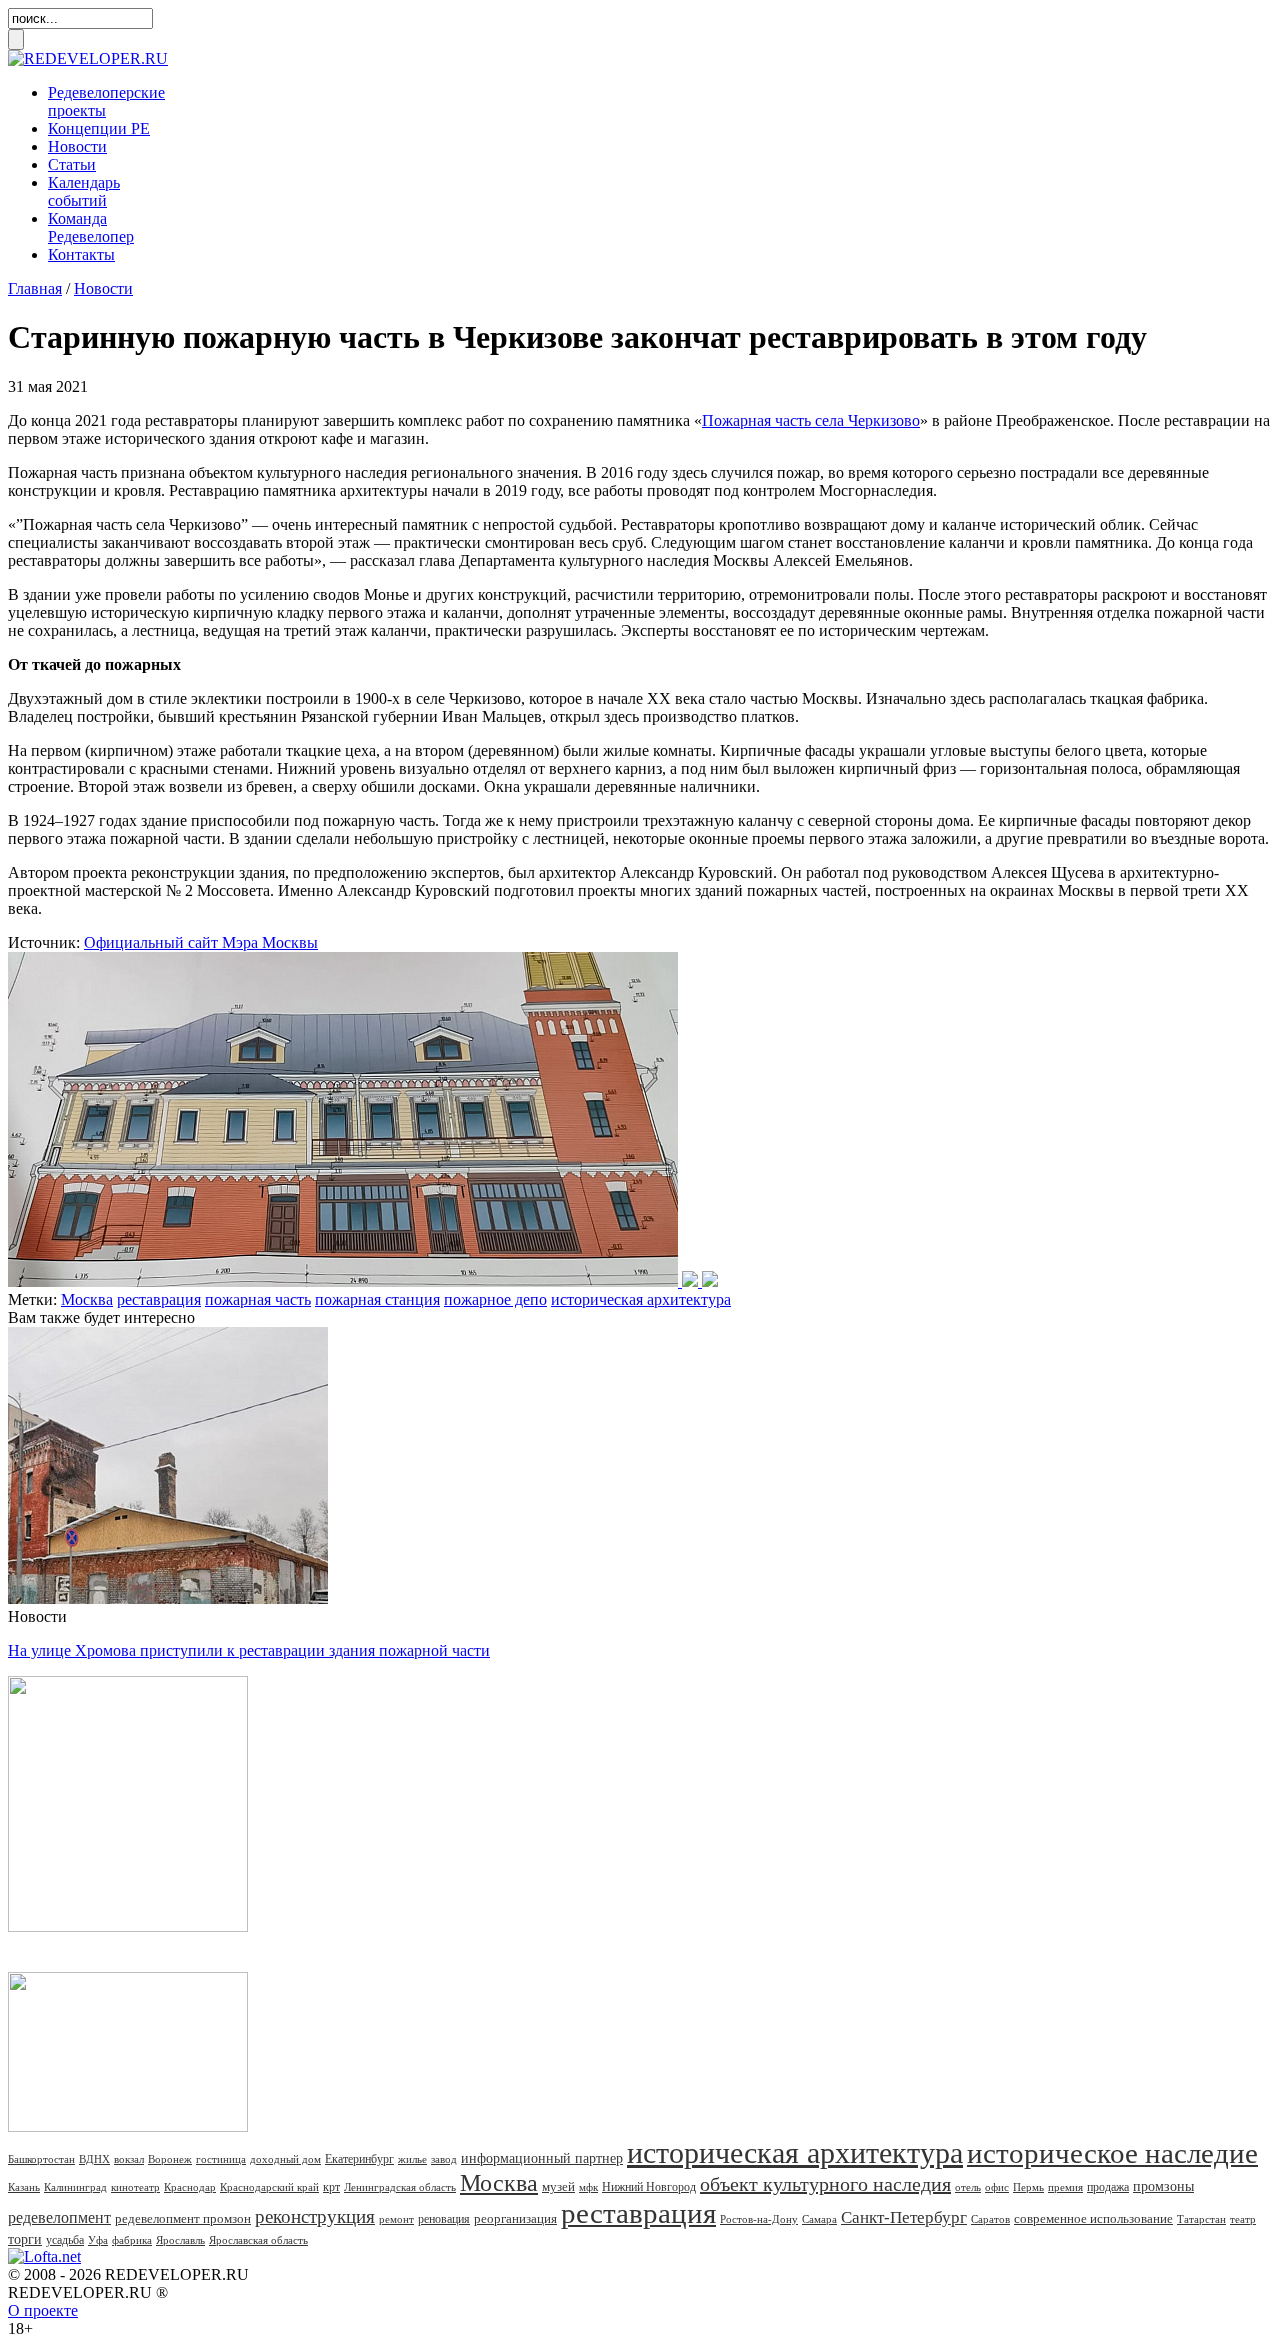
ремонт (396, 2219)
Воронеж (170, 2159)
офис (997, 2187)
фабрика (132, 2240)
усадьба (65, 2240)
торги (25, 2239)
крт (331, 2187)
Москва (87, 1299)
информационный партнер (542, 2158)
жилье (412, 2159)
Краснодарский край (269, 2187)
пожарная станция (377, 1299)
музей (558, 2186)
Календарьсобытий (84, 191)
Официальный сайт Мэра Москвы (201, 942)
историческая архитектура (641, 1299)
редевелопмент (59, 2217)
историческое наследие (1112, 2153)
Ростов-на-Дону (759, 2219)
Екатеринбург (359, 2159)
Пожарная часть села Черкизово (811, 420)
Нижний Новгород (649, 2187)
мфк (588, 2187)
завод (444, 2159)
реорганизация (515, 2218)
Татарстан (1201, 2219)
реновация (444, 2219)
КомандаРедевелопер (91, 227)
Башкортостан (41, 2159)
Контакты (81, 254)
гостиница (221, 2159)
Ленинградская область (400, 2187)
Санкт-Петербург (904, 2217)
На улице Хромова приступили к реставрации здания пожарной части (249, 1650)
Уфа (98, 2240)
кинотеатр (135, 2187)
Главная (35, 288)
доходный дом (285, 2159)
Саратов (990, 2219)
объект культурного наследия (825, 2184)
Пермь (1028, 2187)
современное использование (1093, 2218)
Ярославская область (258, 2240)
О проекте (43, 2310)
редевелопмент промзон (183, 2218)
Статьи (72, 164)
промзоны (1163, 2186)
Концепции (99, 128)
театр (1243, 2219)
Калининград (75, 2187)
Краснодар (190, 2187)
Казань (24, 2187)
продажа (1108, 2187)
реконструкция (315, 2216)
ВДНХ (94, 2159)
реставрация (159, 1299)
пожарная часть (258, 1299)
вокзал (129, 2159)
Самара (819, 2219)
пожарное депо (495, 1299)
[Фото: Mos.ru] (363, 1281)
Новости (77, 146)
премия (1065, 2187)
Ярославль (180, 2240)
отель (968, 2187)
